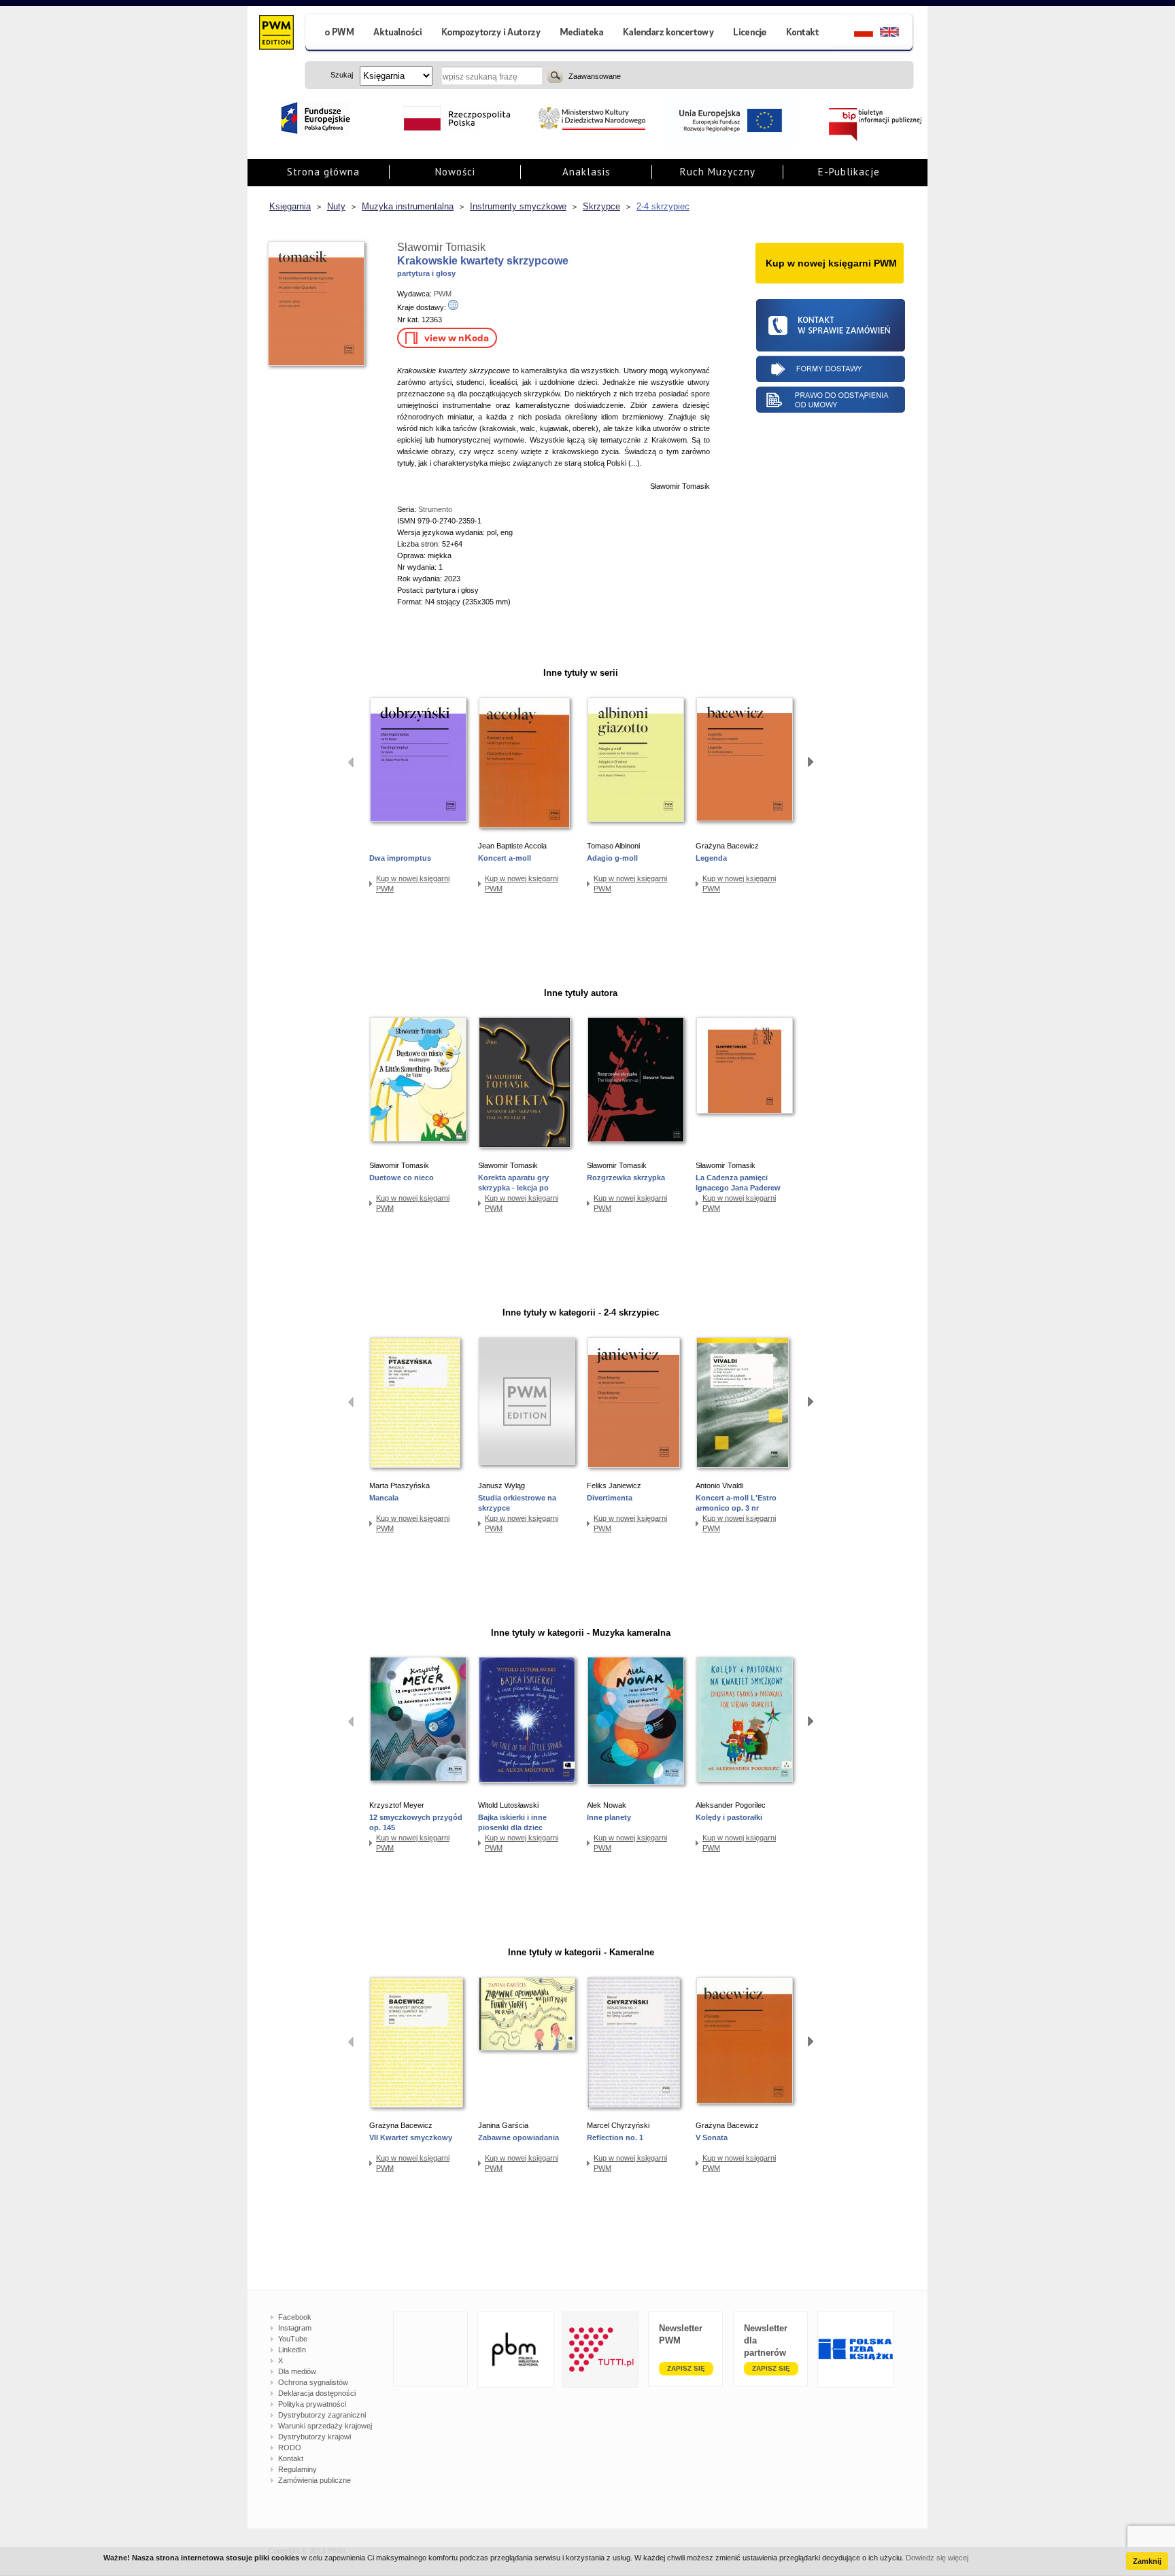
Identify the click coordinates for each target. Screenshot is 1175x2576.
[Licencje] (749, 34)
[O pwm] (334, 34)
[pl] (855, 34)
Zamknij (1147, 2561)
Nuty (336, 206)
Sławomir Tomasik (441, 247)
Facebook (295, 2317)
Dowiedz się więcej (937, 2558)
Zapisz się (686, 2368)
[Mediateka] (582, 34)
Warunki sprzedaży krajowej (325, 2426)
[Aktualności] (398, 34)
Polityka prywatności (312, 2404)
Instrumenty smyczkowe (518, 206)
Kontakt (291, 2458)
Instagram (295, 2328)
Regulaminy (297, 2469)
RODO (290, 2448)
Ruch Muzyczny (718, 172)
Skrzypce (601, 206)
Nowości (455, 172)
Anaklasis (586, 172)
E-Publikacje (849, 172)
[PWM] (276, 34)
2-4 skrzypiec (663, 206)
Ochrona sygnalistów (313, 2382)
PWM (443, 294)
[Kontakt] (804, 34)
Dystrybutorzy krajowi (314, 2437)
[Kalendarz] (669, 34)
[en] (897, 34)
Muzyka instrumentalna (408, 206)
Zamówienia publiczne (314, 2480)
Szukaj (555, 75)
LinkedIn (292, 2350)
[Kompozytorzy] (492, 34)
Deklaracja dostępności (317, 2393)
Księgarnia (290, 206)
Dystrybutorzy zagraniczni (322, 2415)
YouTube (293, 2339)
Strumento (435, 509)
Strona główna (323, 172)
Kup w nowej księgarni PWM (413, 883)
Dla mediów (297, 2371)
